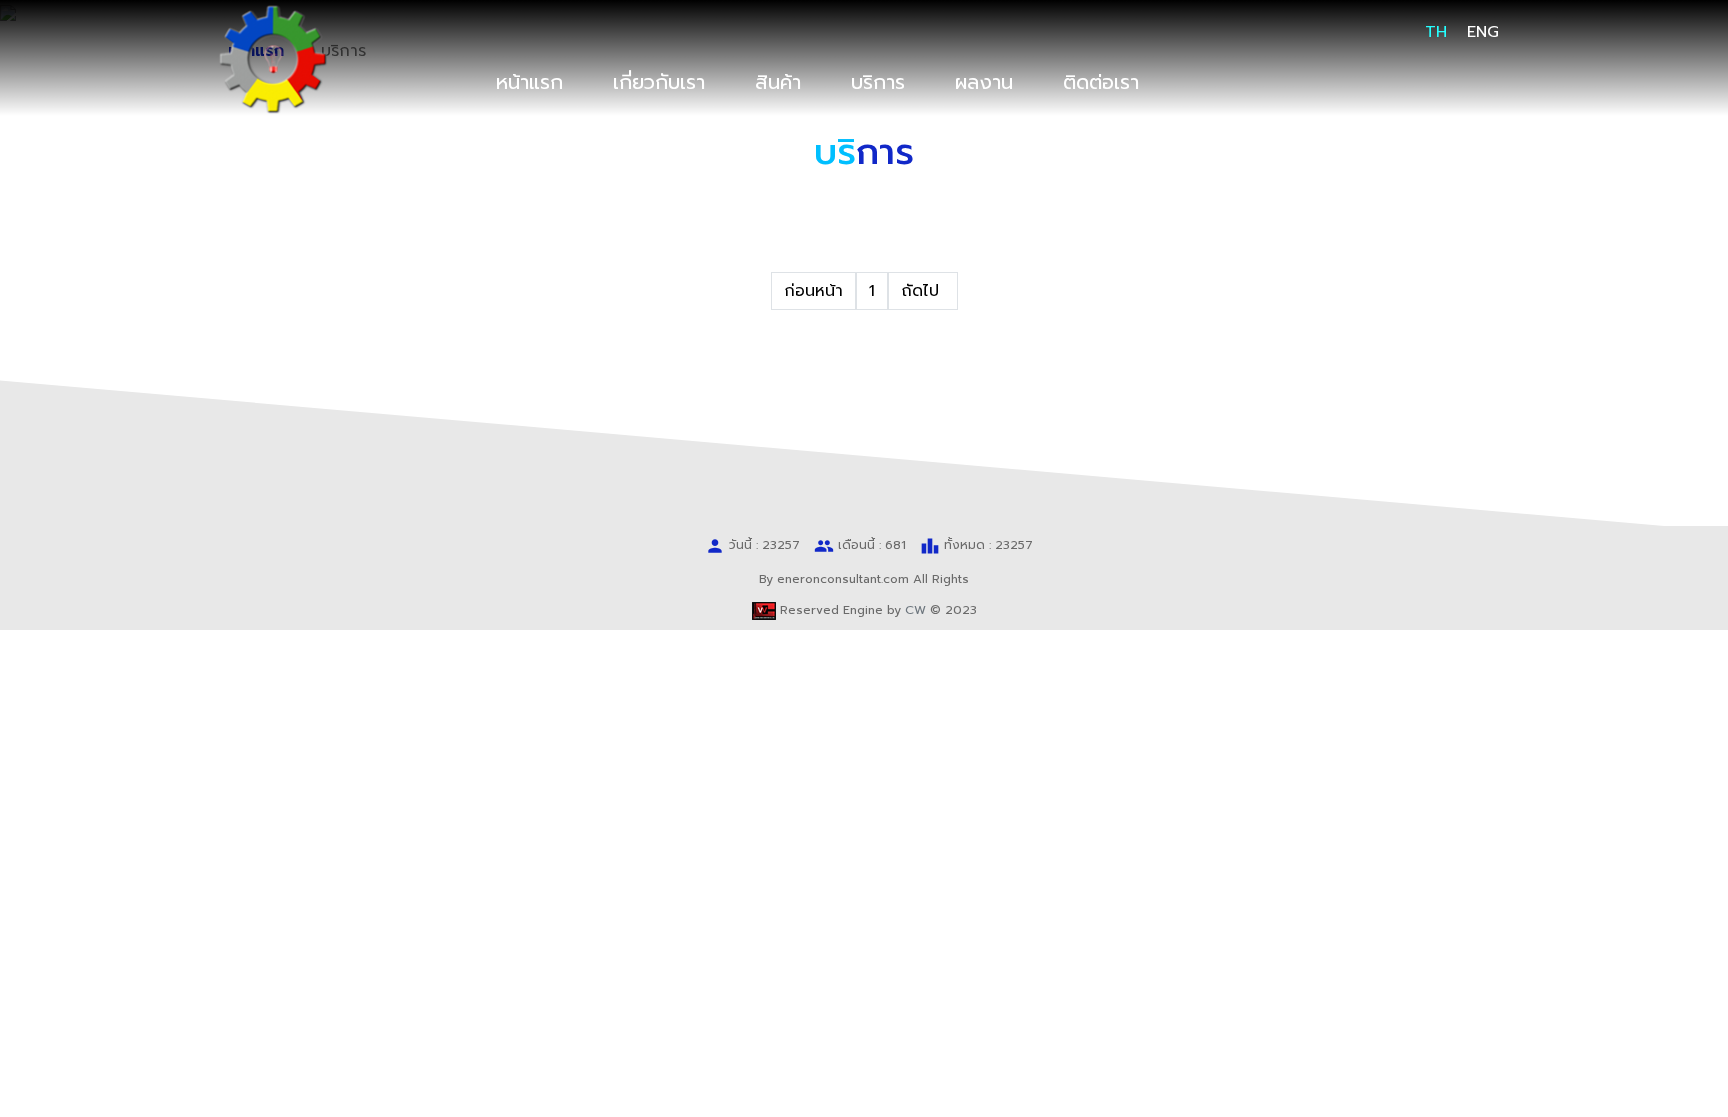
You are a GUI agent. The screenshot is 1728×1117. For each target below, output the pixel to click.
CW (915, 610)
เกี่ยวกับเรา (659, 82)
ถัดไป (923, 291)
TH (1436, 32)
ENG (1483, 32)
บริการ (878, 82)
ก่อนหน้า (813, 291)
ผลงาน (984, 82)
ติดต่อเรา (1101, 82)
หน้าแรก (529, 82)
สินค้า (778, 82)
